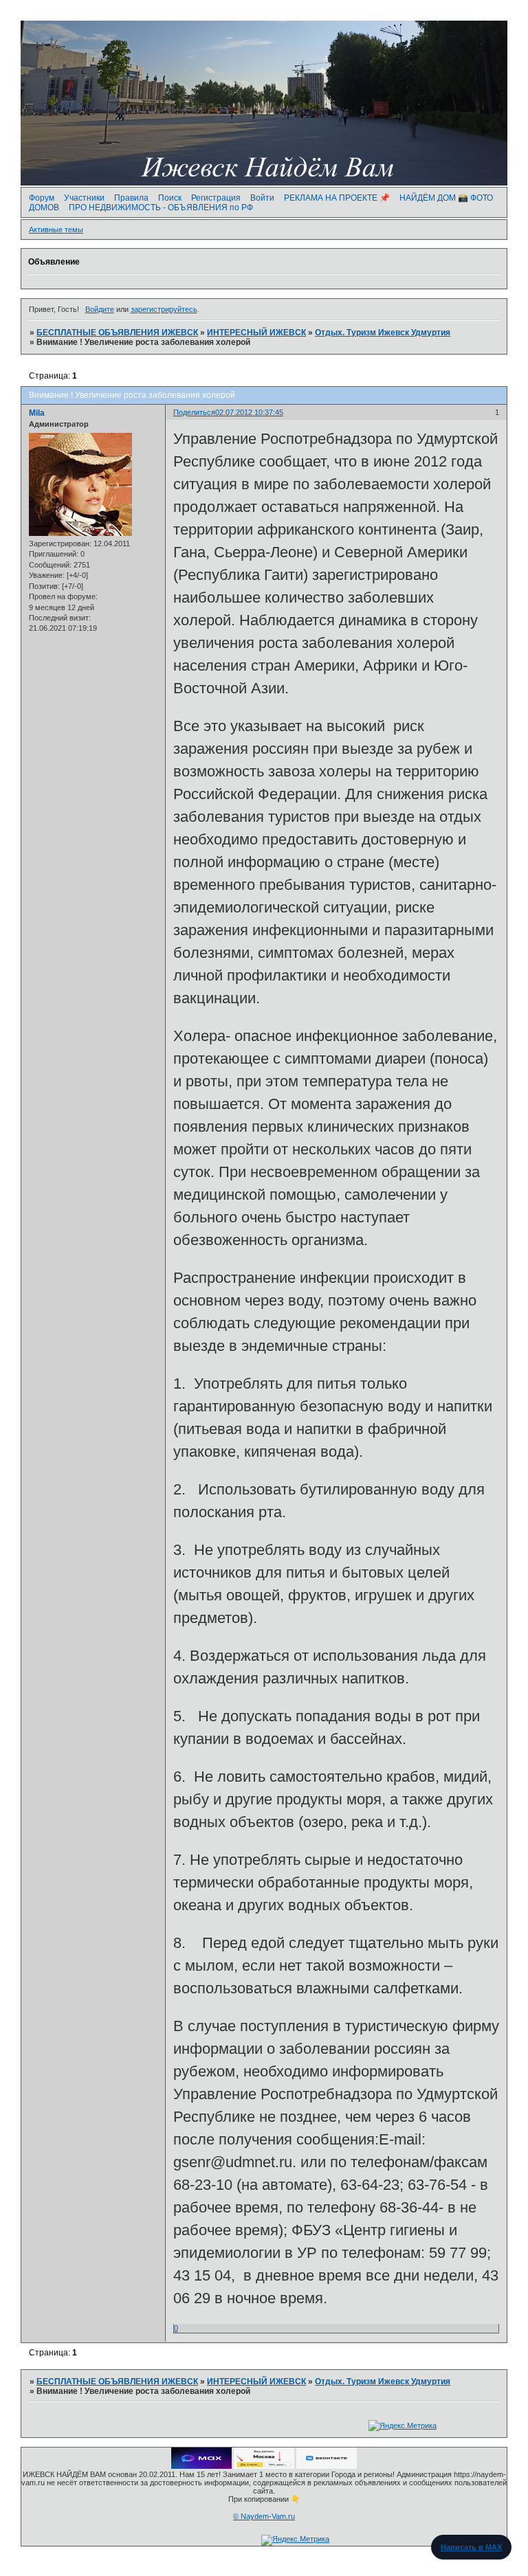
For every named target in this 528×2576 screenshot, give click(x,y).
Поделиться (194, 412)
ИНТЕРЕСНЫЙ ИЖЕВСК (256, 333)
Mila (37, 413)
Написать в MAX (471, 2547)
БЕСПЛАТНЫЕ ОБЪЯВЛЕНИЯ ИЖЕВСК (117, 333)
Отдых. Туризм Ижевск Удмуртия (383, 333)
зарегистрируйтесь (164, 309)
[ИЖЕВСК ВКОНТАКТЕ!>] (327, 2466)
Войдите (100, 309)
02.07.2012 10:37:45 (249, 412)
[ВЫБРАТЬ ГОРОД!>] (264, 2466)
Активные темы (56, 229)
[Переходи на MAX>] (201, 2466)
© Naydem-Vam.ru (264, 2516)
